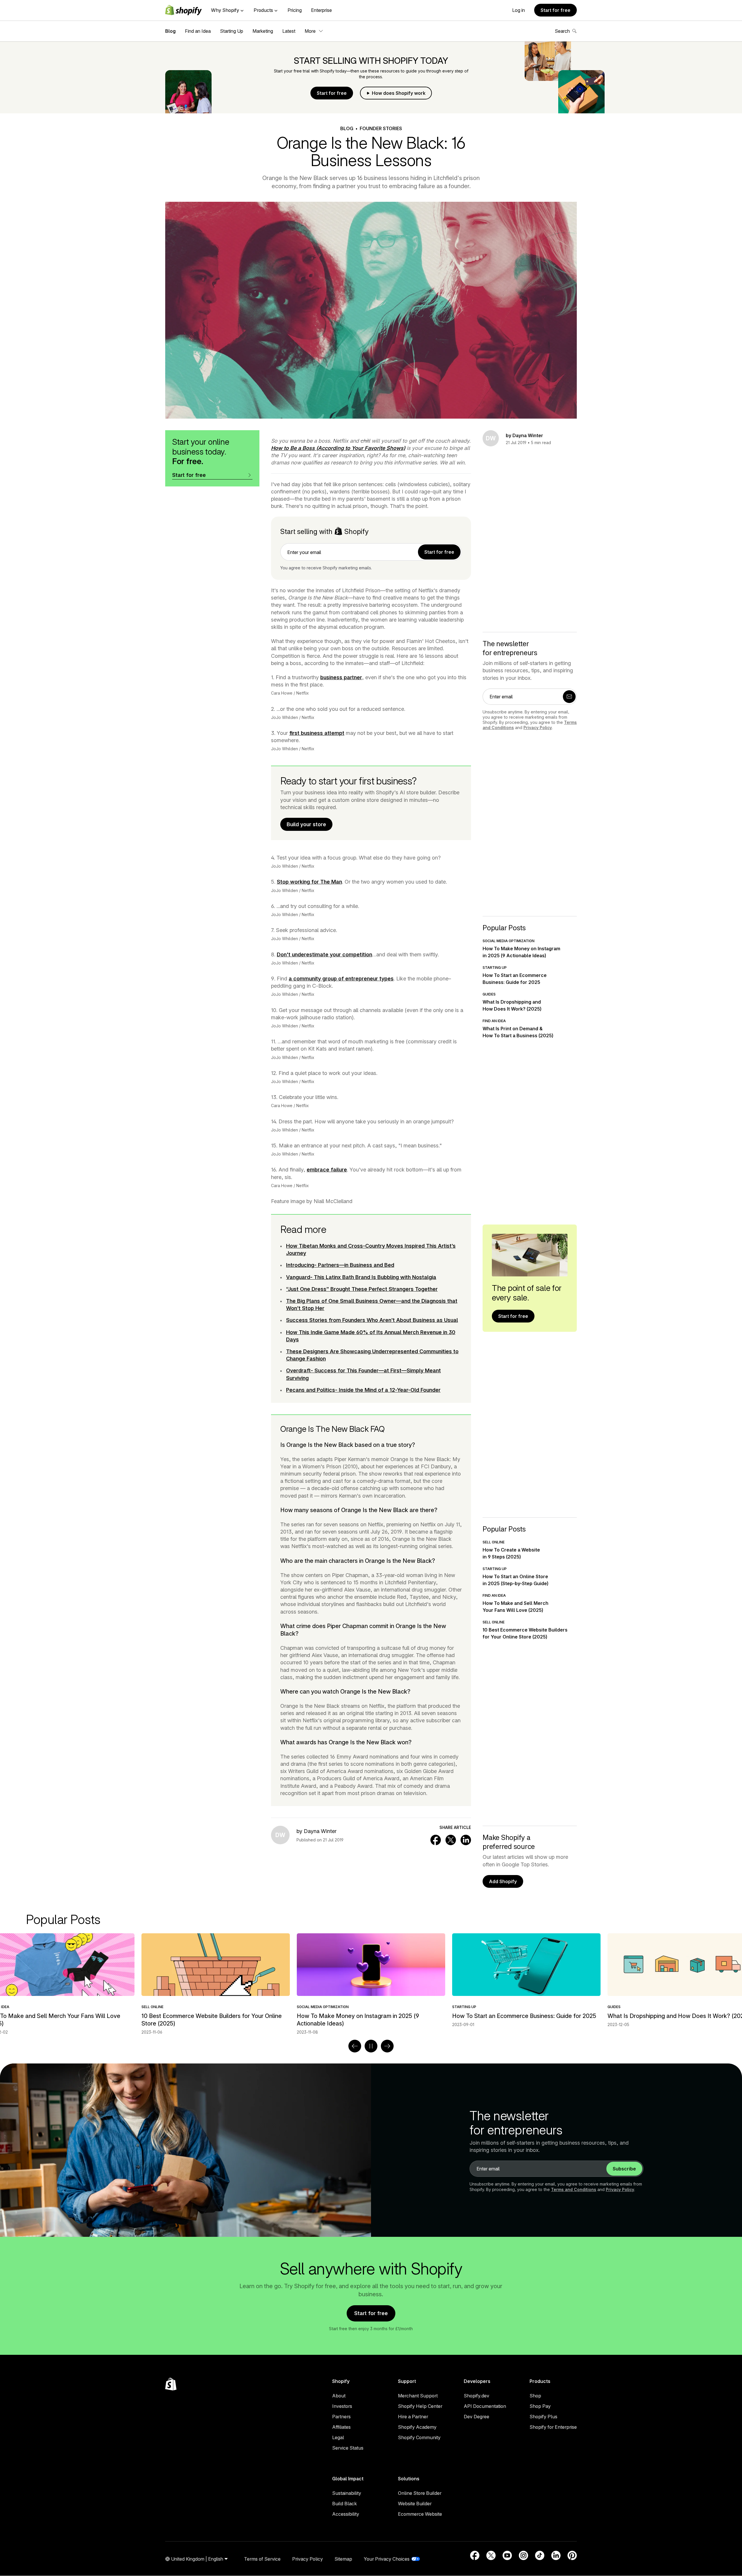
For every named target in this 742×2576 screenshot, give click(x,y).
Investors (342, 2406)
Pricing (295, 10)
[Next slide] (387, 2046)
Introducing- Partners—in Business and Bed (340, 1265)
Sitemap (343, 2559)
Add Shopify (503, 1881)
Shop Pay (540, 2406)
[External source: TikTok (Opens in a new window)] (540, 2555)
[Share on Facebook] (436, 1840)
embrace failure (327, 1170)
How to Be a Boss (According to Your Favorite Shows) (338, 448)
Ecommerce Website (420, 2514)
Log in (519, 10)
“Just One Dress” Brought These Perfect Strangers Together (362, 1289)
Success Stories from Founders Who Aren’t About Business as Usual (372, 1320)
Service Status (348, 2448)
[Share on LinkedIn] (466, 1840)
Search (562, 31)
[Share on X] (451, 1840)
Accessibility (346, 2514)
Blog (170, 31)
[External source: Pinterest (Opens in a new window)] (572, 2555)
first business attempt (317, 733)
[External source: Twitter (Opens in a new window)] (491, 2555)
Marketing (263, 31)
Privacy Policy (538, 727)
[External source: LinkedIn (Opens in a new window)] (556, 2555)
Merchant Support (418, 2396)
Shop (535, 2396)
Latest (289, 31)
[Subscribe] (569, 697)
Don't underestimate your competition (324, 954)
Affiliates (341, 2427)
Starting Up (232, 31)
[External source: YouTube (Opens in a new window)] (507, 2555)
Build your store (306, 824)
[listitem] (371, 1980)
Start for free (555, 10)
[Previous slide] (355, 2046)
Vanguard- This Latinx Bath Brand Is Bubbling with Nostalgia (361, 1277)
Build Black (344, 2504)
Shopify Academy (417, 2427)
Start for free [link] (439, 552)
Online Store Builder (420, 2493)
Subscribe (624, 2169)
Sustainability (347, 2493)
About (339, 2396)
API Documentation (485, 2406)
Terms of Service (262, 2559)
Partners (341, 2417)
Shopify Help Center (420, 2406)
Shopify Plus (543, 2417)
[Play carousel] (371, 2046)
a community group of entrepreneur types (341, 979)
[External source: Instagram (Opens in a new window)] (523, 2555)
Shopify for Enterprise (553, 2427)
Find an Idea (198, 31)
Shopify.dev (477, 2396)
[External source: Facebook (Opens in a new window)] (475, 2555)
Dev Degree (477, 2417)
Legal (338, 2437)
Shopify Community (419, 2437)
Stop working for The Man (309, 882)
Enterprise (321, 10)
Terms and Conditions (574, 2189)
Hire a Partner (413, 2417)
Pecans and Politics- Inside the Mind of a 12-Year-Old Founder (363, 1390)
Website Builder (415, 2504)
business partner (341, 677)
